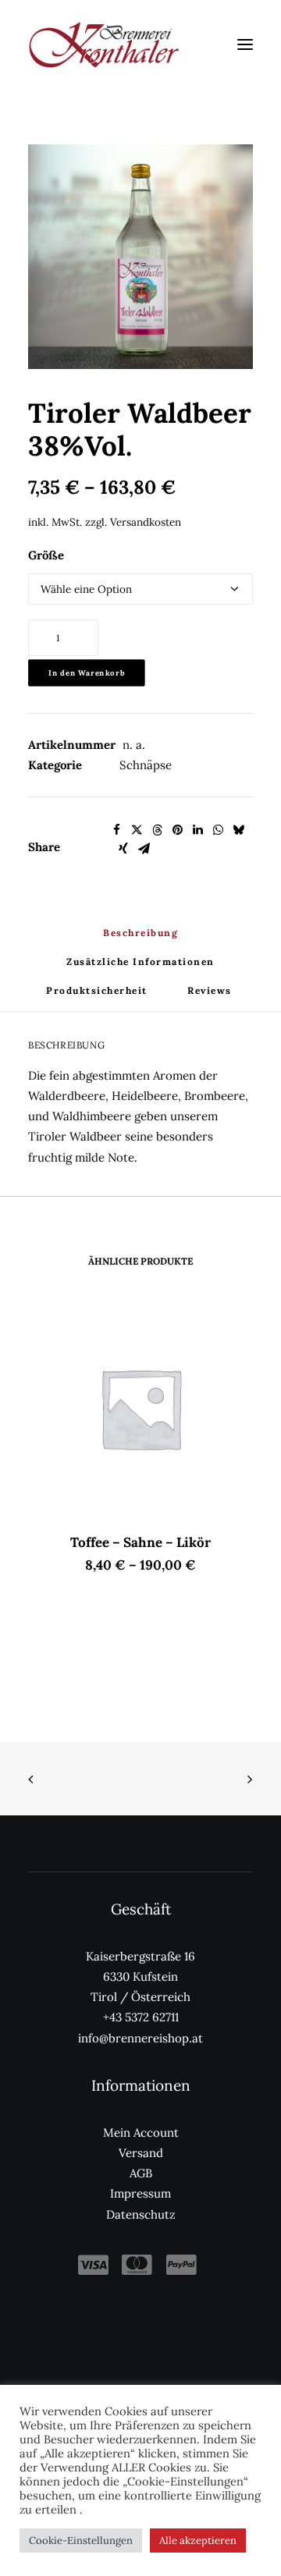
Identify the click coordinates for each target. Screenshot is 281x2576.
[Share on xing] (123, 849)
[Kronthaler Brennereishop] (103, 44)
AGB (141, 2173)
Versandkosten (146, 522)
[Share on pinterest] (177, 830)
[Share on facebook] (116, 830)
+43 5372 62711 (141, 2017)
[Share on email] (144, 849)
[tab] (140, 968)
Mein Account (141, 2132)
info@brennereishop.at (140, 2038)
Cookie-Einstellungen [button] (81, 2541)
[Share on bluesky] (238, 830)
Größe (46, 555)
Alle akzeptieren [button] (198, 2541)
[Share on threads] (157, 830)
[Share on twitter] (137, 830)
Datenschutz (141, 2214)
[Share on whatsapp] (218, 830)
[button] (245, 44)
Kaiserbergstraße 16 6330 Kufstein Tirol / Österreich (140, 1977)
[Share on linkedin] (197, 830)
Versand (141, 2153)
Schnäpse (146, 765)
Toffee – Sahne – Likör (140, 1542)
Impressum (140, 2193)
